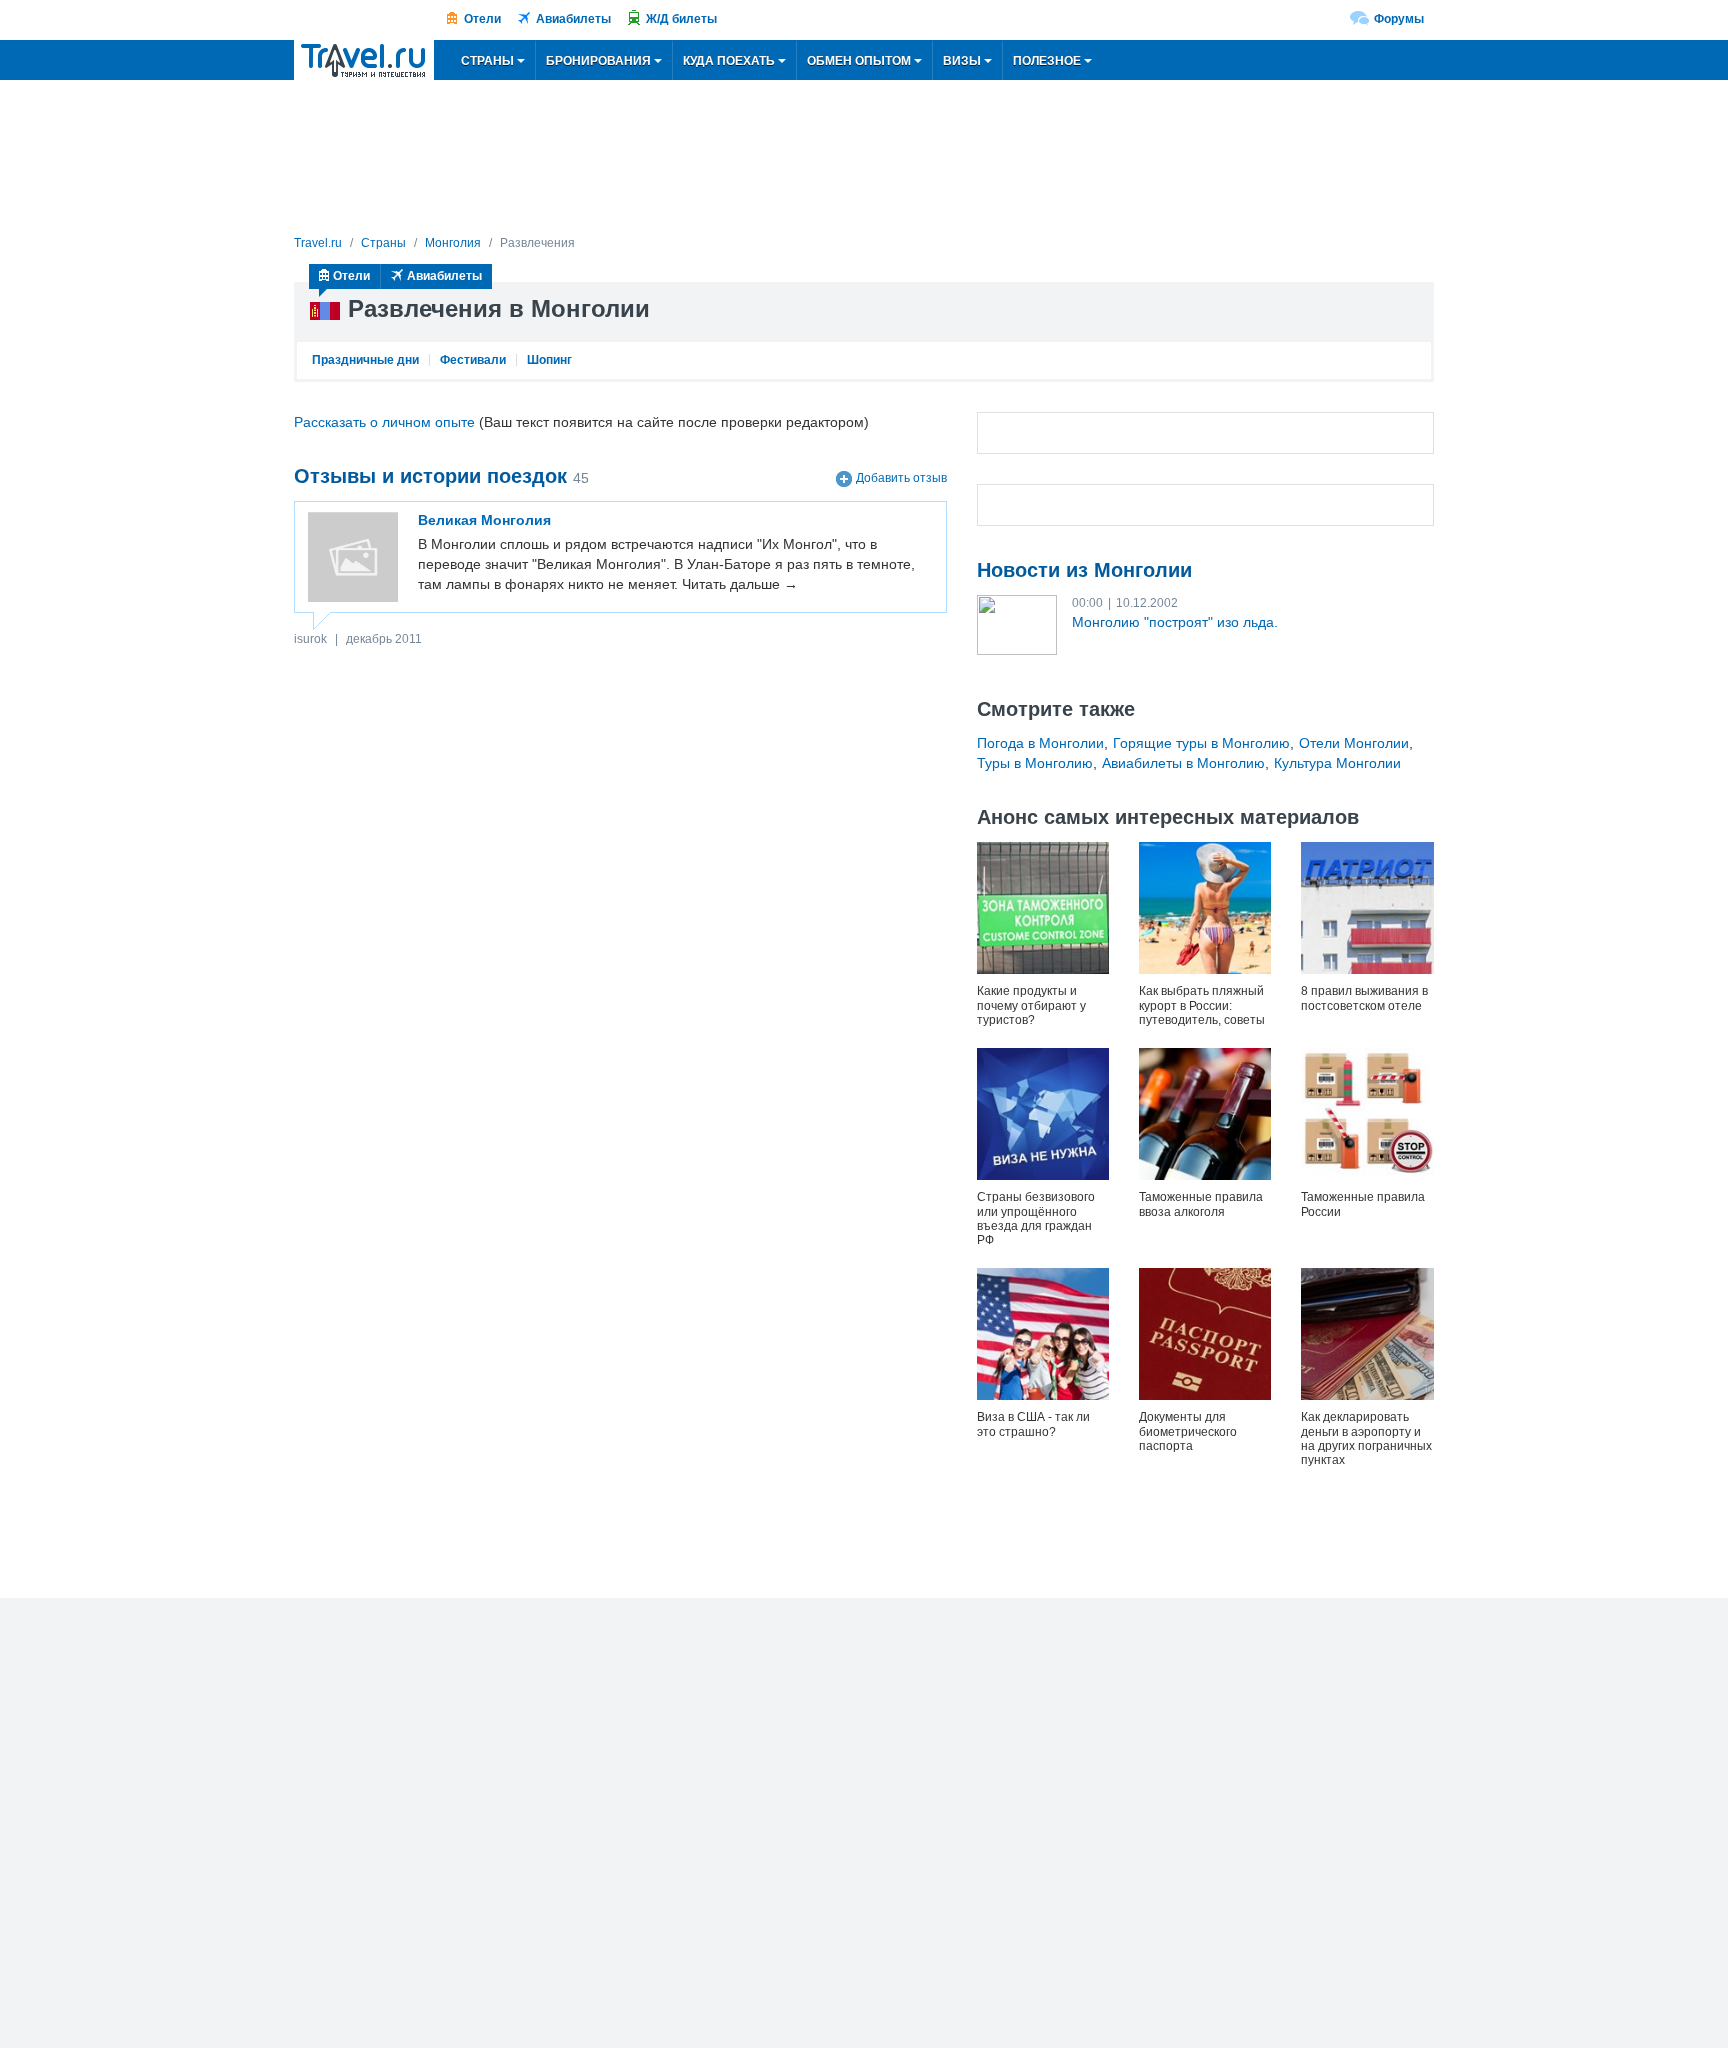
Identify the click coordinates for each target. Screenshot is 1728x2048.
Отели (482, 19)
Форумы (1399, 19)
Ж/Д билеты (681, 19)
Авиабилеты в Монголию (1183, 763)
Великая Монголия (484, 520)
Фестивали (473, 360)
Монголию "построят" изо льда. (1175, 622)
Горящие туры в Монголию (1201, 743)
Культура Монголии (1337, 763)
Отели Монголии (1354, 743)
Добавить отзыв (901, 478)
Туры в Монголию (1035, 763)
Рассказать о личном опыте (384, 422)
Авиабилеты (573, 19)
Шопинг (549, 360)
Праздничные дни (365, 360)
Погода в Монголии (1040, 743)
